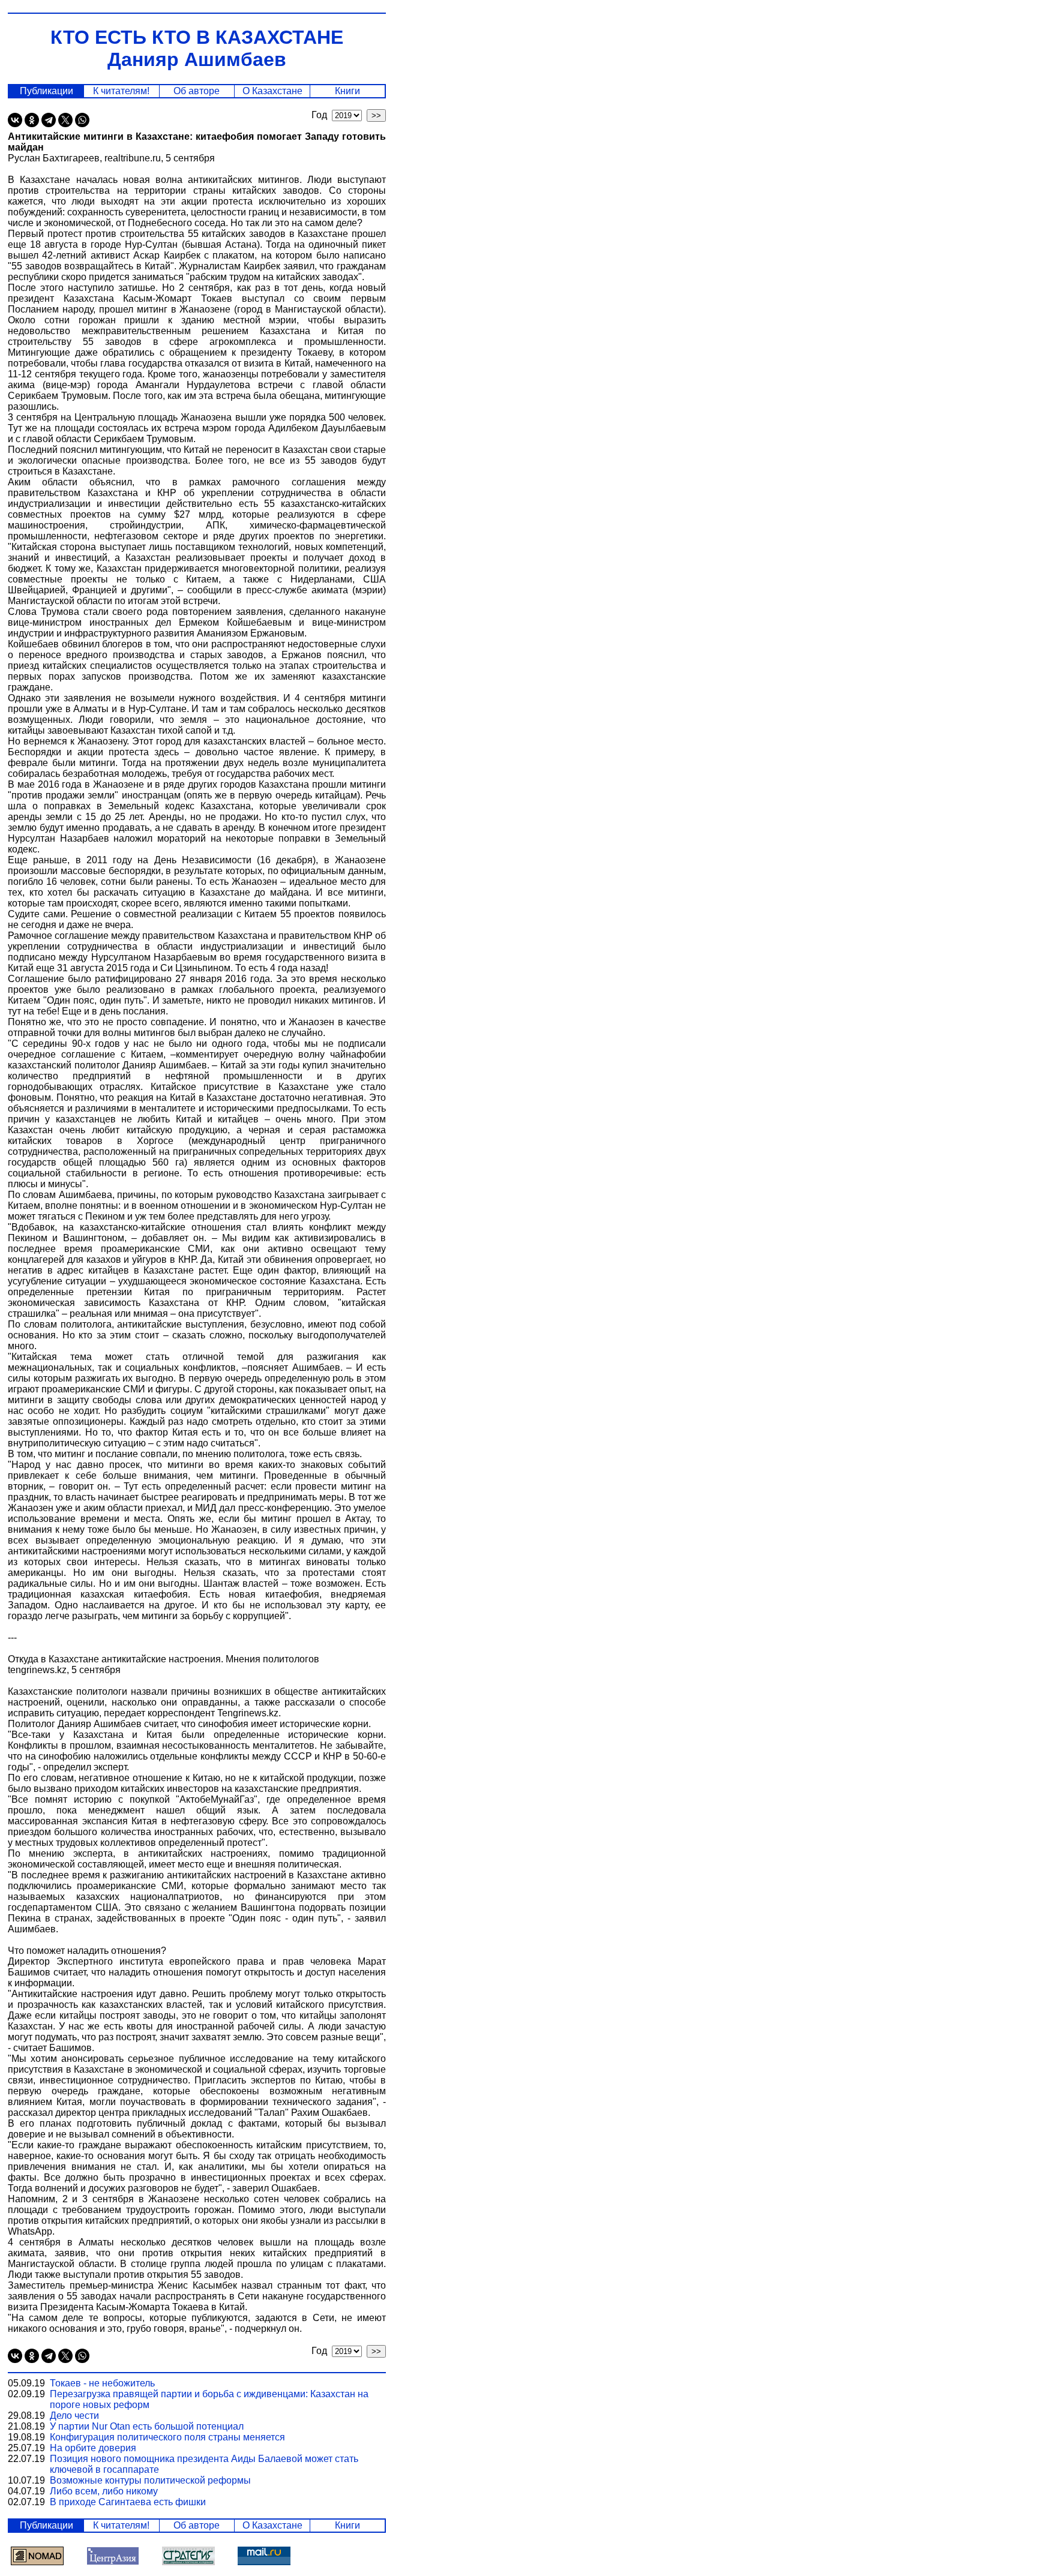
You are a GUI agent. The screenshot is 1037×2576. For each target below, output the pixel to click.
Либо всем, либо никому (104, 2491)
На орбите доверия (93, 2448)
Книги (347, 91)
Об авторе (197, 91)
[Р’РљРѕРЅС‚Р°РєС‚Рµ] (15, 120)
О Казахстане (272, 91)
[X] (65, 120)
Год (322, 115)
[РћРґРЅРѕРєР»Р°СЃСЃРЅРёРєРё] (32, 120)
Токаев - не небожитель (102, 2383)
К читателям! (121, 91)
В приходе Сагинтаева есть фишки (128, 2502)
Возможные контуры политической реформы (150, 2480)
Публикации (47, 91)
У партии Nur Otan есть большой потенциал (147, 2426)
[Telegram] (49, 120)
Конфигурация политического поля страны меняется (167, 2437)
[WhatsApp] (82, 120)
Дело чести (74, 2416)
